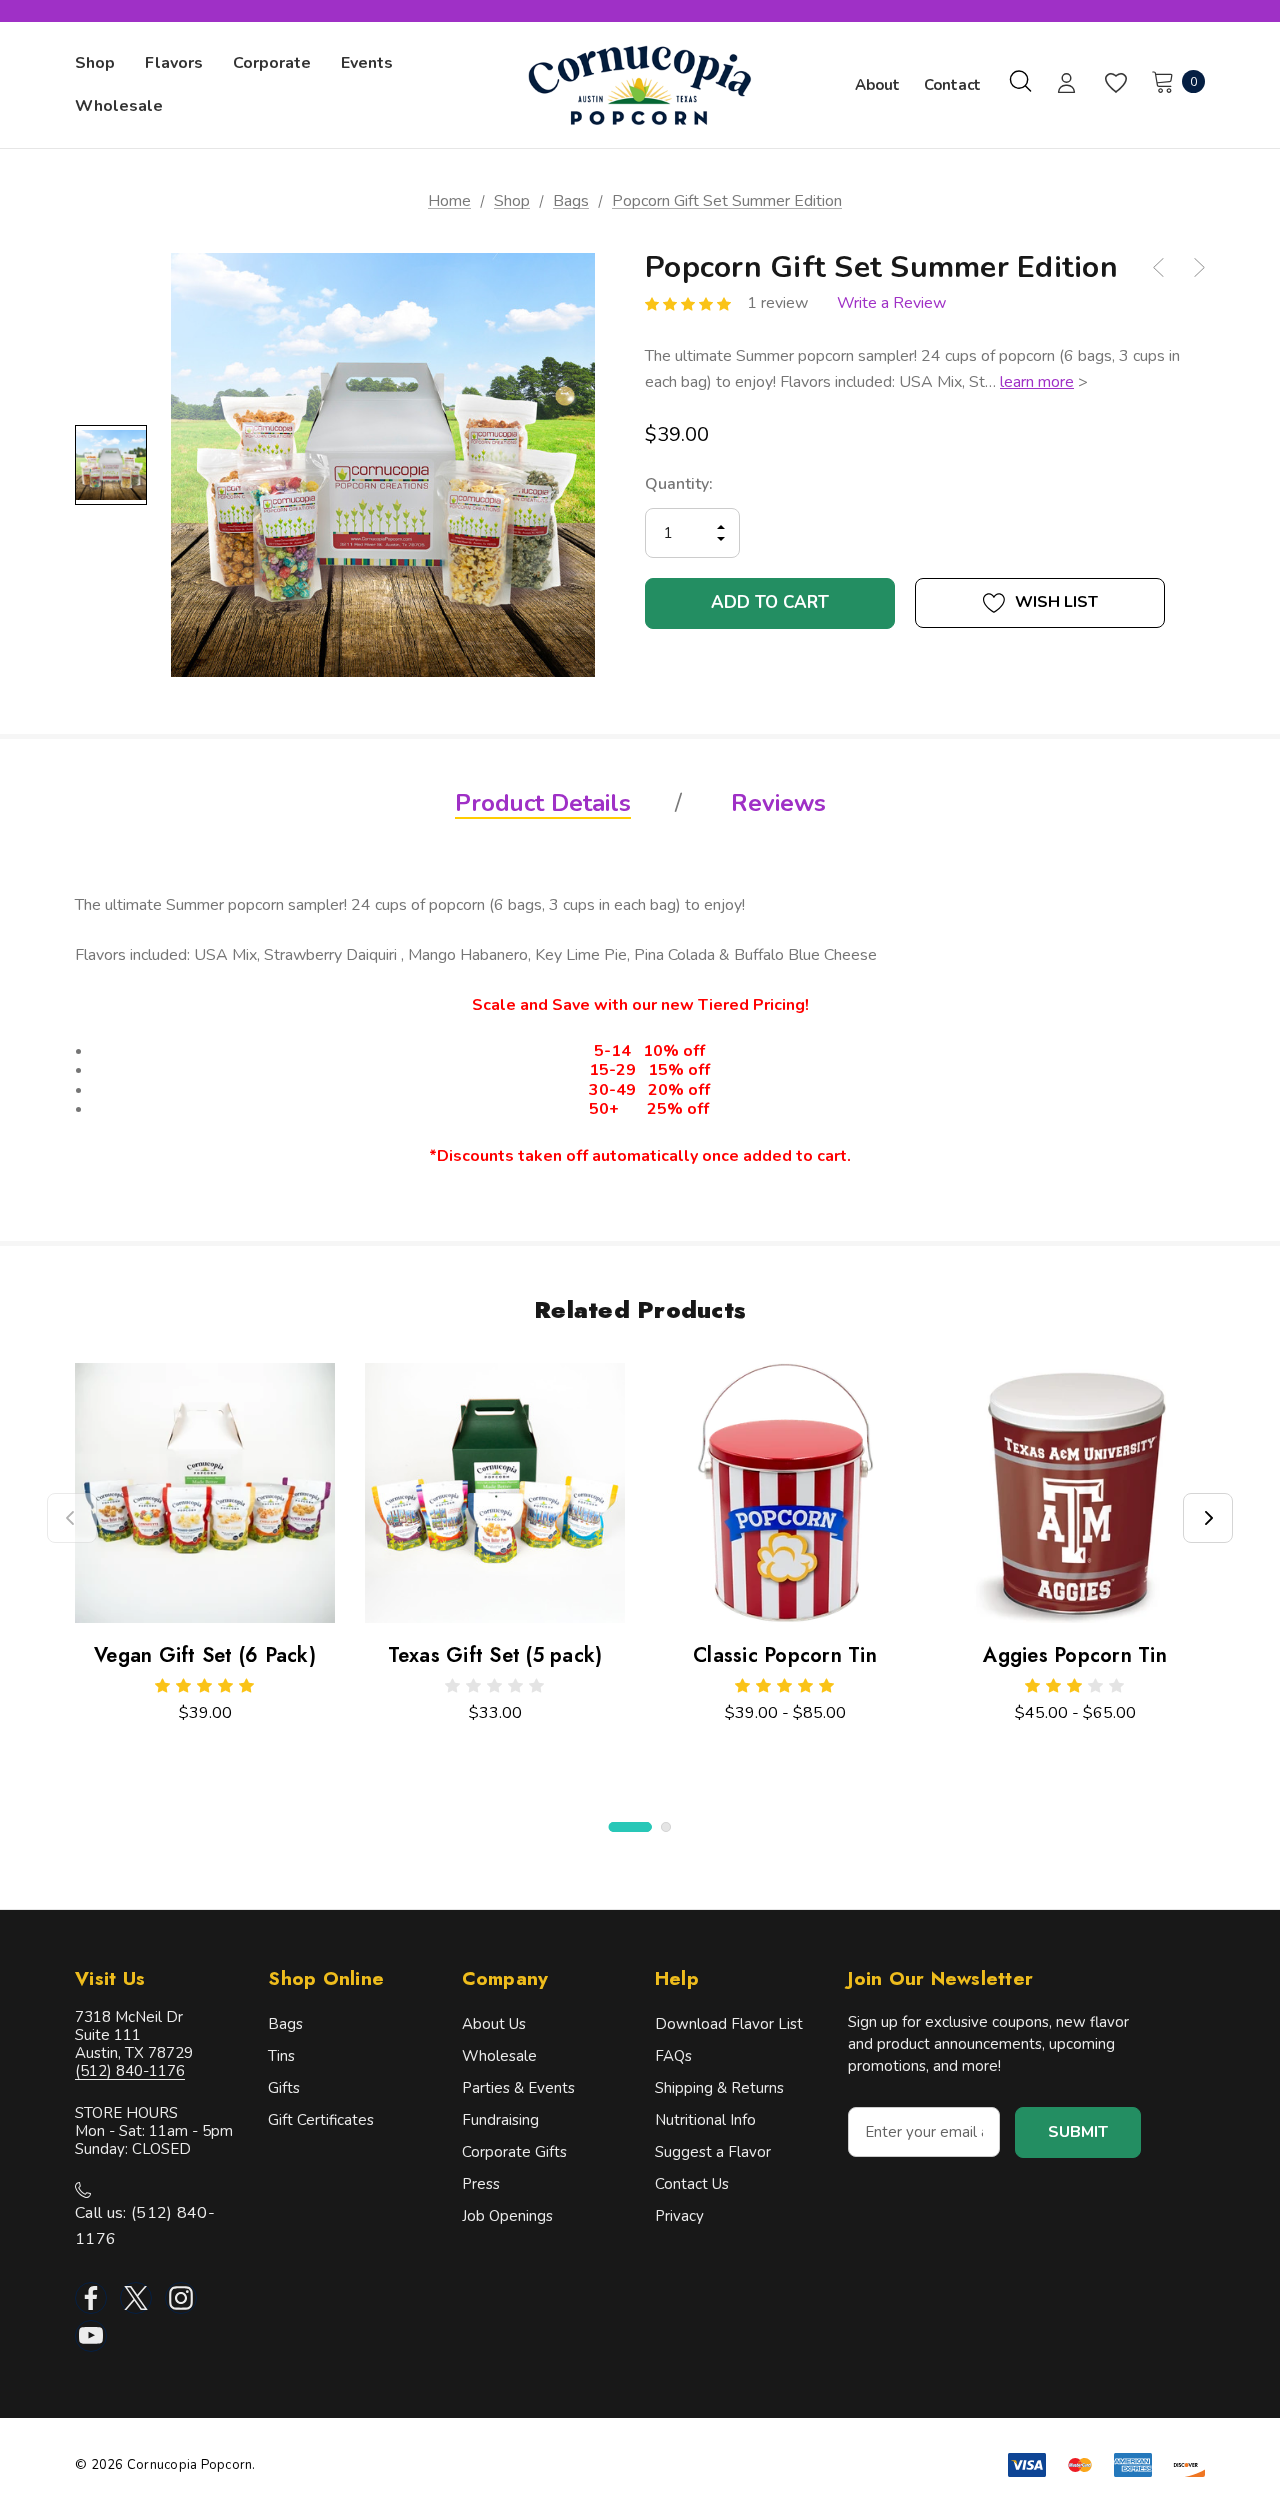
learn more (1037, 382)
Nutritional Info (705, 2120)
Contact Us (692, 2184)
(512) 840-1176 (130, 2071)
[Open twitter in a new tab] (136, 2298)
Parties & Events (518, 2088)
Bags (285, 2024)
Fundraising (500, 2120)
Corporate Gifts (514, 2152)
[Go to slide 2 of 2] (666, 1827)
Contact (952, 85)
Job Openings (507, 2216)
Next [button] (1208, 1518)
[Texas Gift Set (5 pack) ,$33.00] (495, 1493)
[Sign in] (1066, 85)
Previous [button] (72, 1518)
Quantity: (679, 484)
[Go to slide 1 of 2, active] (630, 1827)
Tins (281, 2056)
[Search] (1020, 81)
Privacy (679, 2216)
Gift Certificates (321, 2120)
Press (481, 2184)
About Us (494, 2024)
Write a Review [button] (891, 303)
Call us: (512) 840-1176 (145, 2226)
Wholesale (499, 2056)
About (877, 85)
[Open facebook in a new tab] (91, 2298)
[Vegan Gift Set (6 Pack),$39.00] (205, 1493)
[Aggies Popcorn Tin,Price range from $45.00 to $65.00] (1075, 1493)
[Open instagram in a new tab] (181, 2298)
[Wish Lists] (1114, 83)
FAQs (673, 2056)
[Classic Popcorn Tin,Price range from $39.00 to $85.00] (785, 1493)
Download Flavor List (729, 2024)
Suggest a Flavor (713, 2152)
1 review (777, 303)
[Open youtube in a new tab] (91, 2336)
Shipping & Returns (719, 2088)
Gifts (284, 2088)
